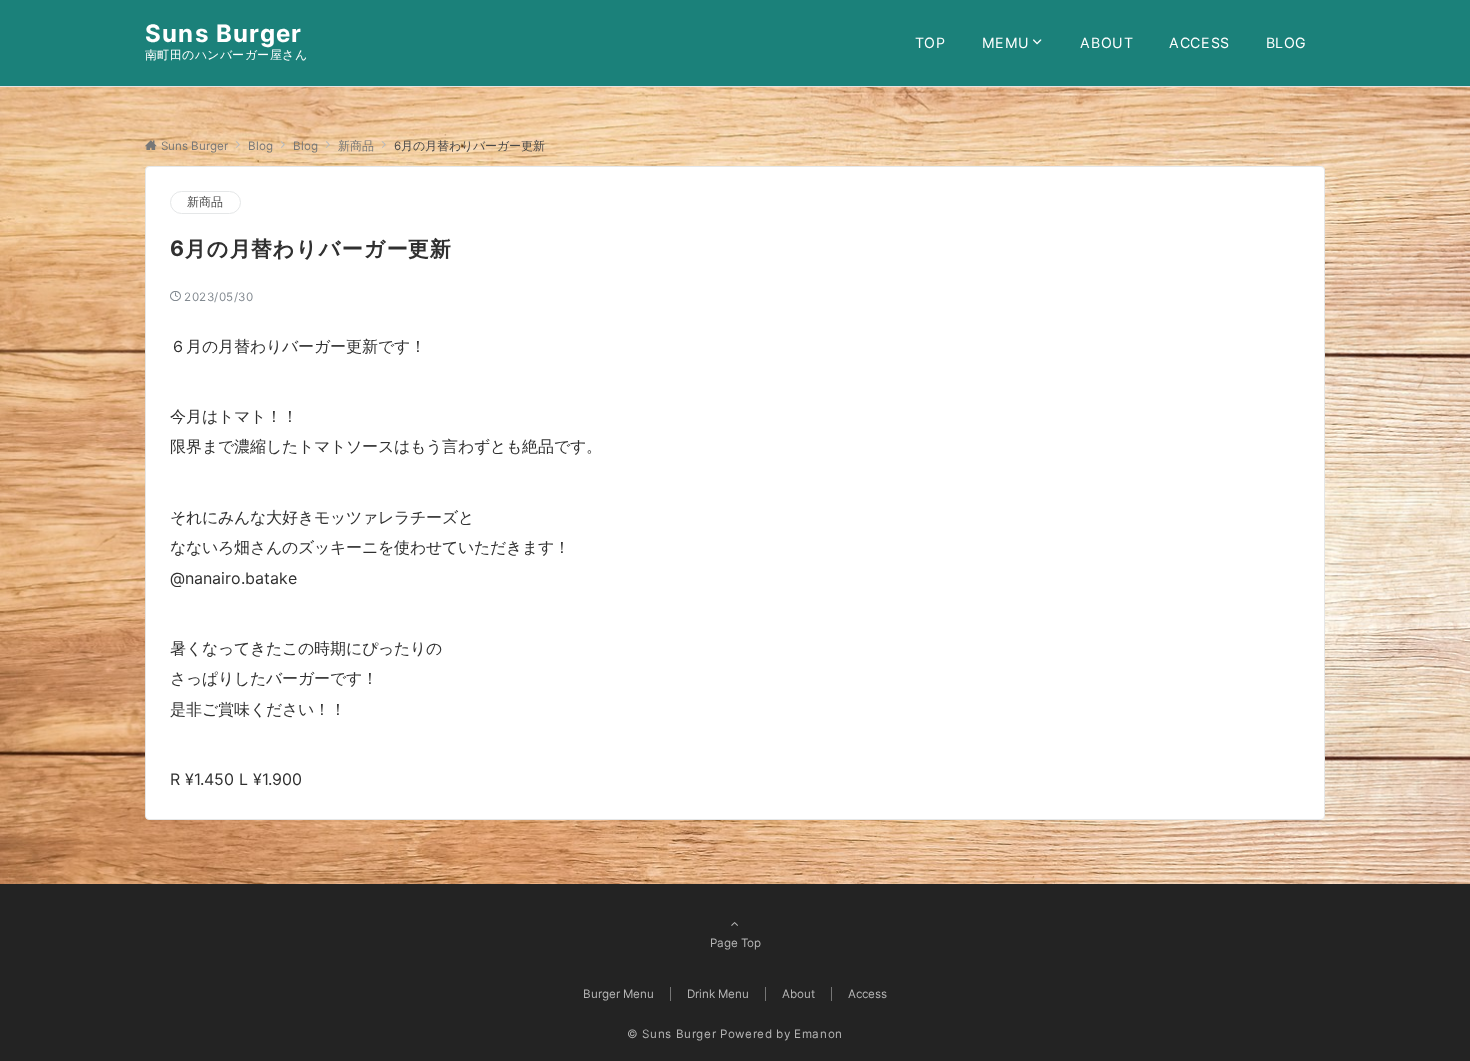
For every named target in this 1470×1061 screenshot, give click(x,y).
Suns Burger (223, 33)
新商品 (205, 202)
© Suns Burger (671, 1034)
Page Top (735, 943)
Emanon (818, 1034)
